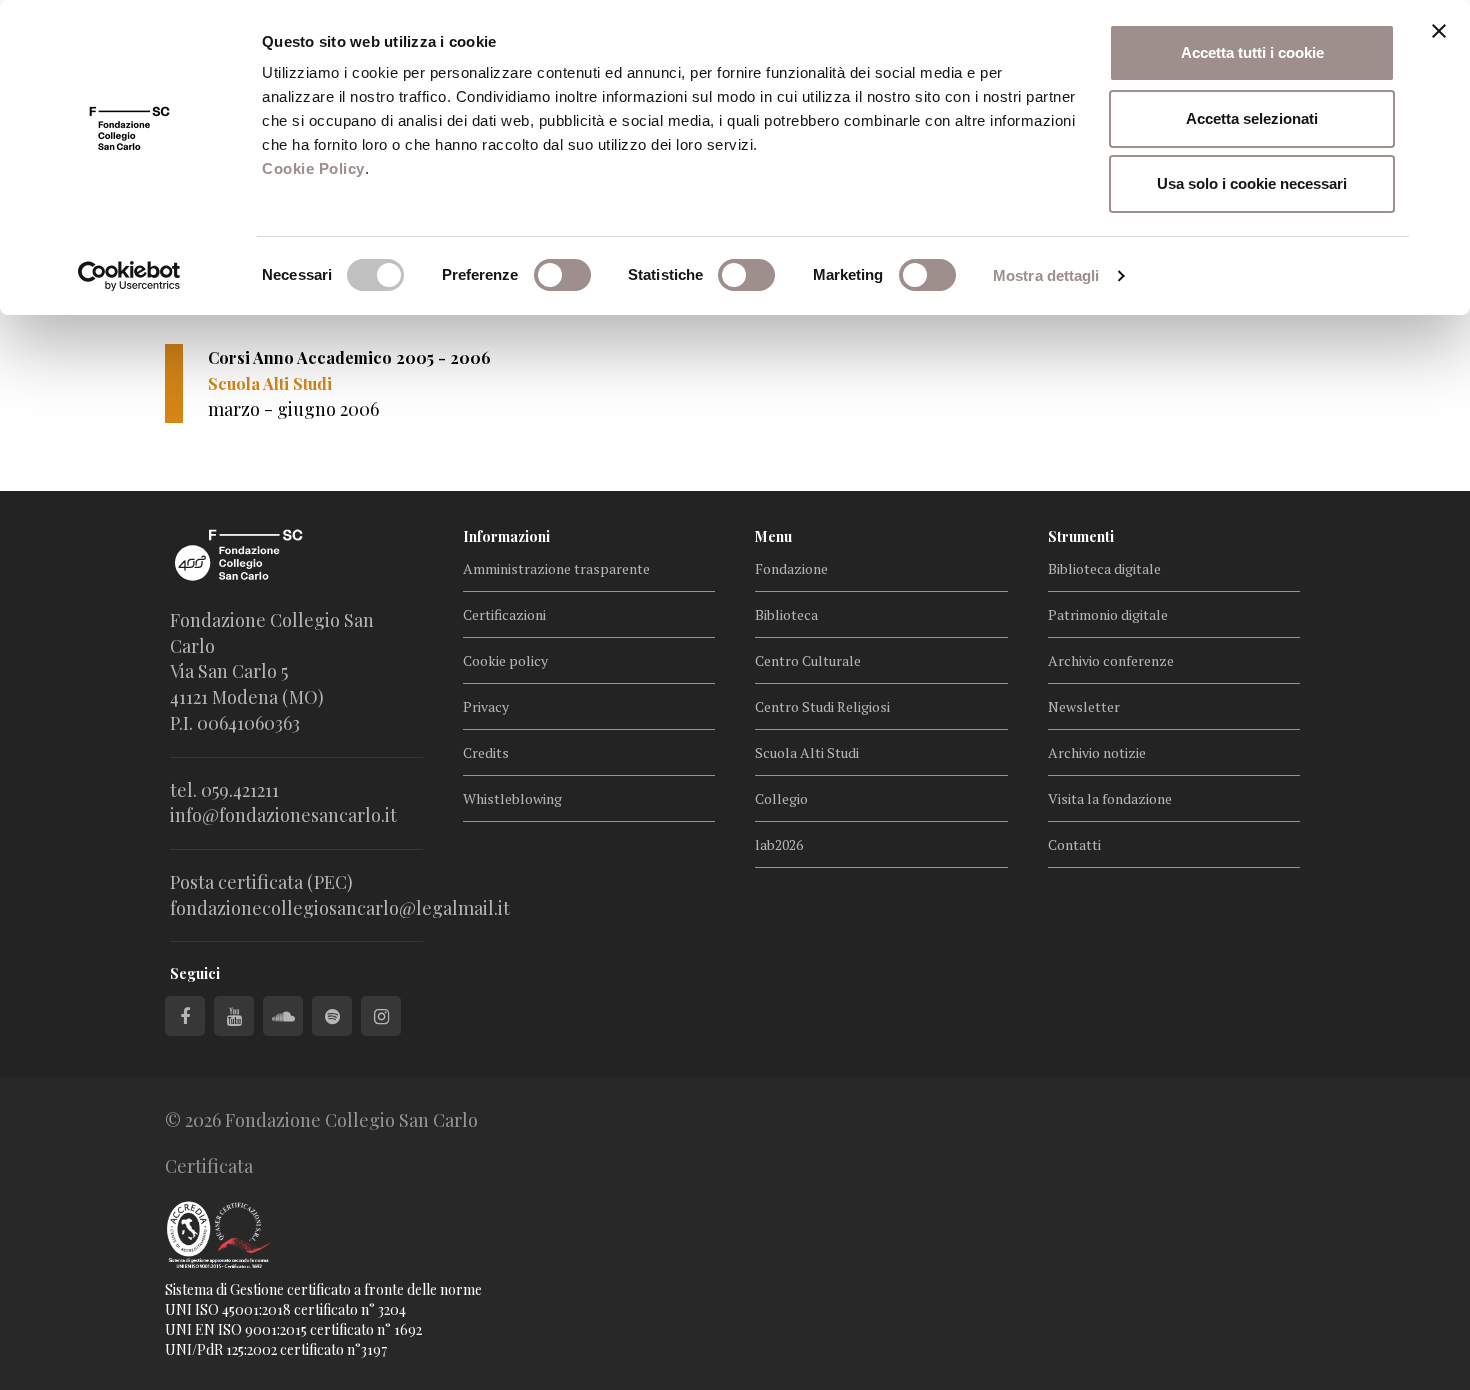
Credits (486, 752)
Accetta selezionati (1252, 118)
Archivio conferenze (1111, 660)
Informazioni (506, 536)
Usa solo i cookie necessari (1252, 183)
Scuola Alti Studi (807, 752)
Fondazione (791, 568)
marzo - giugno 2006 (293, 409)
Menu (773, 536)
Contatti (1074, 844)
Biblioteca (786, 614)
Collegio (781, 798)
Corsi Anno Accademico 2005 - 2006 (349, 357)
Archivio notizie (1097, 752)
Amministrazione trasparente (556, 568)
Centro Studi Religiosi (822, 706)
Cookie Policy (313, 168)
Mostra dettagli (1046, 275)
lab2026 (779, 844)
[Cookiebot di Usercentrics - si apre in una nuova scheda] (129, 276)
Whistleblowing (512, 798)
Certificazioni (504, 614)
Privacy (486, 706)
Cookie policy (505, 660)
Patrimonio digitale (1108, 614)
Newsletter (1084, 706)
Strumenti (1081, 536)
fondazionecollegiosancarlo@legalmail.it (340, 908)
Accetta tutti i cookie (1252, 52)
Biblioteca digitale (1104, 568)
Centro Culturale (808, 660)
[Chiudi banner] (1439, 31)
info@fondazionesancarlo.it (283, 815)
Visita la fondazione (1110, 798)
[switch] (562, 275)
